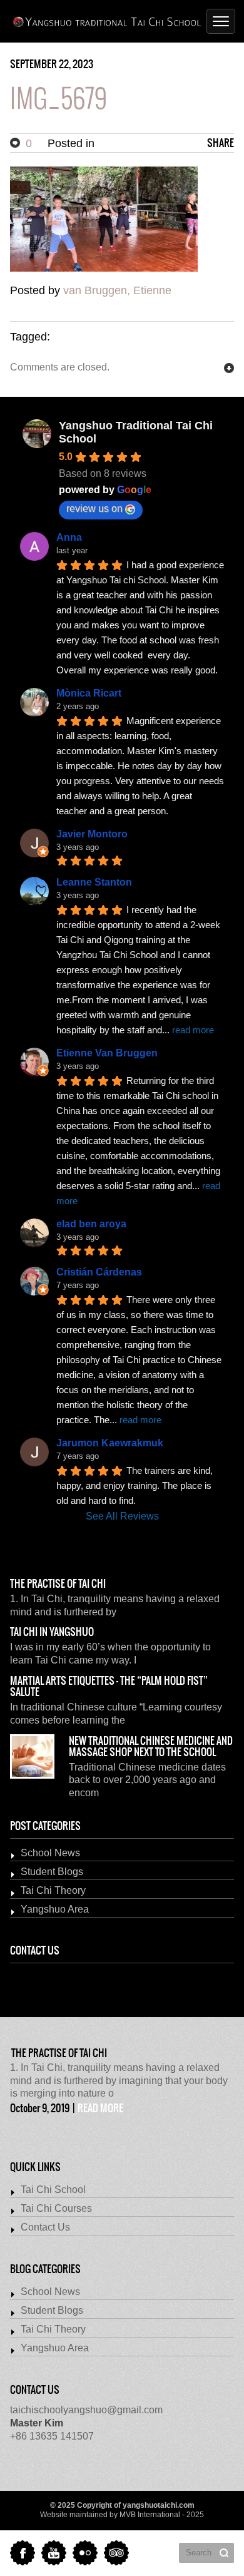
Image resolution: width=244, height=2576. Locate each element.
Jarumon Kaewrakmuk (110, 1443)
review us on (94, 509)
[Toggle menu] (221, 21)
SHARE (221, 143)
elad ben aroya (91, 1224)
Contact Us (45, 2227)
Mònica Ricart (89, 693)
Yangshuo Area (55, 1909)
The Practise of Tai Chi (58, 1584)
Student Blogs (52, 1872)
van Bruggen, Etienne (117, 290)
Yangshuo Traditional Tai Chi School (136, 432)
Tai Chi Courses (56, 2208)
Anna (69, 537)
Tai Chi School (53, 2190)
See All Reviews (122, 1516)
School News (50, 1853)
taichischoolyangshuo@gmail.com (86, 2410)
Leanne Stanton (94, 882)
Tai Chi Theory (53, 1890)
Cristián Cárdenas (99, 1272)
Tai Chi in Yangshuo (52, 1632)
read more (100, 2108)
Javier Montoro (92, 834)
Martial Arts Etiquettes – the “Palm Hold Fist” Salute (109, 1687)
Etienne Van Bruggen (107, 1053)
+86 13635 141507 (52, 2430)
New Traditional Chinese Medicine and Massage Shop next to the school (151, 1747)
